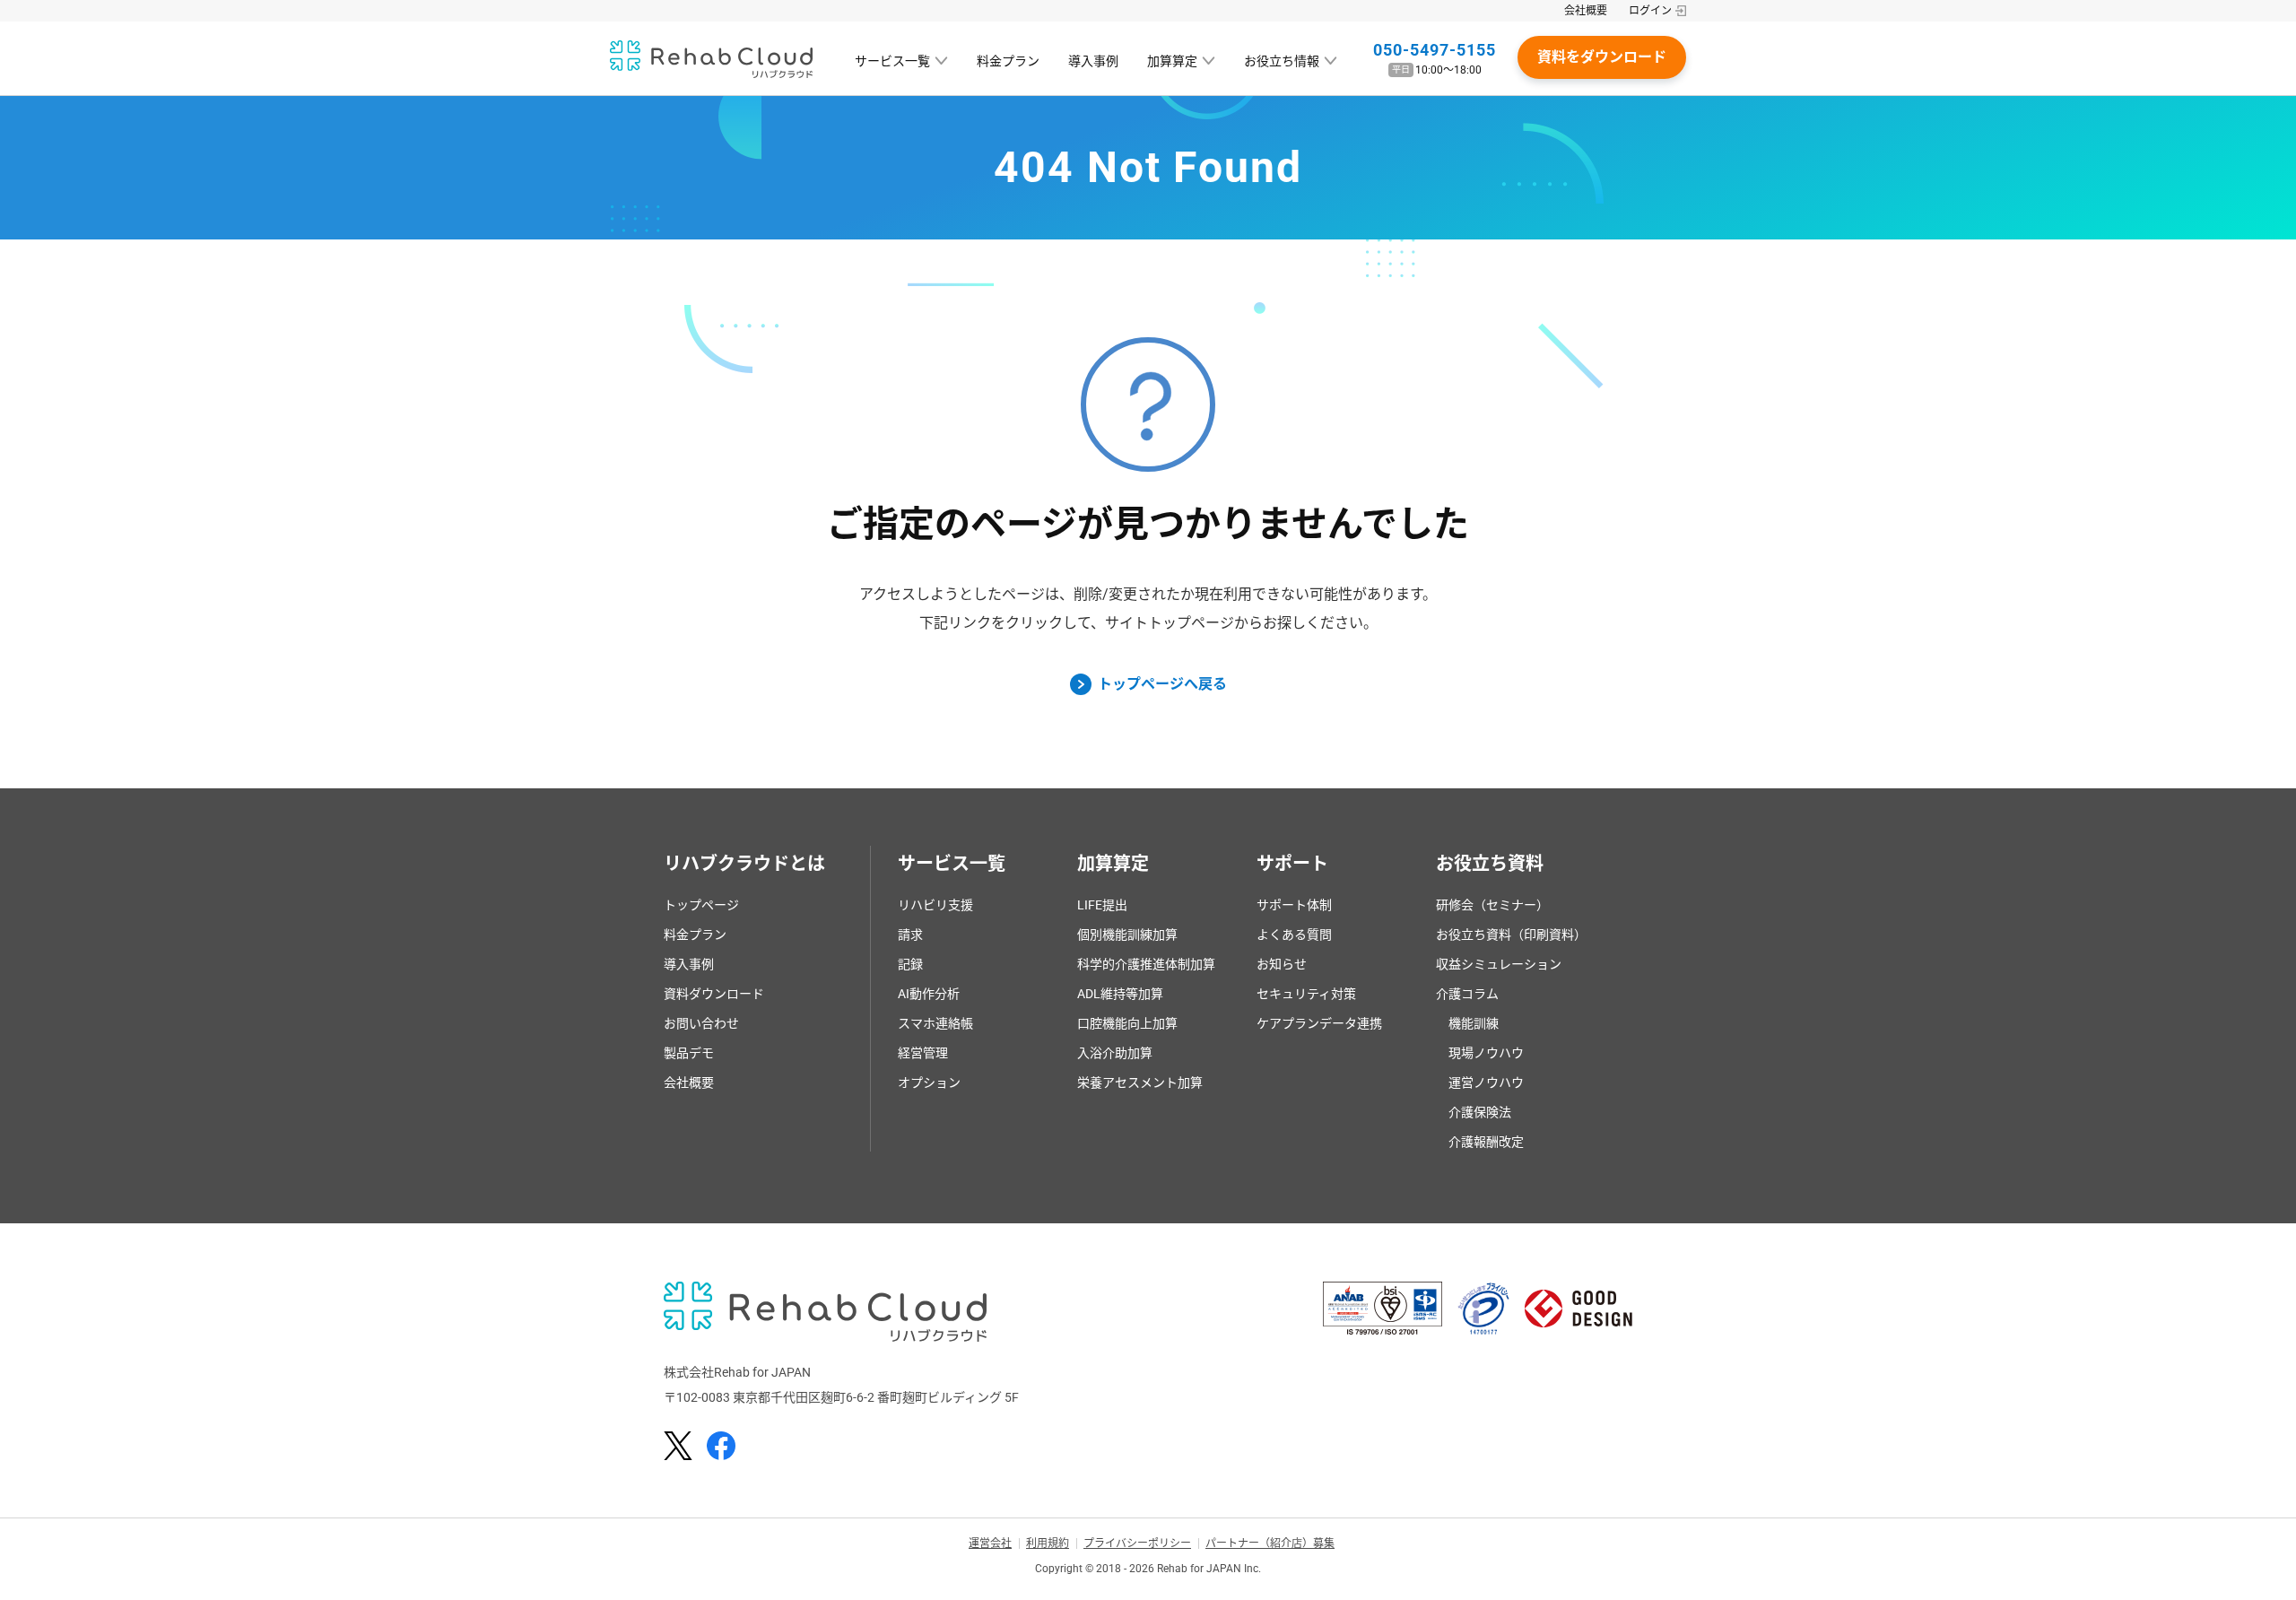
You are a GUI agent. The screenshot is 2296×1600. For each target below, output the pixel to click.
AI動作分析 (929, 994)
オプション (929, 1083)
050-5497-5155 (1435, 50)
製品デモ (689, 1053)
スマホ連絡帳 (935, 1023)
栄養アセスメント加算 (1140, 1083)
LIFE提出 (1102, 905)
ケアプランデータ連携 (1319, 1023)
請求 (910, 935)
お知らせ (1282, 964)
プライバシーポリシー (1137, 1543)
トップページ (701, 905)
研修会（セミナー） (1492, 905)
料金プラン (1008, 61)
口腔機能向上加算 (1127, 1023)
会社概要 (1586, 11)
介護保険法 (1480, 1112)
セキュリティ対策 (1306, 994)
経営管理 (923, 1053)
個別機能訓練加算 (1127, 935)
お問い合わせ (701, 1023)
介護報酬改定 (1486, 1142)
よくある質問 (1294, 935)
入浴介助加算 (1115, 1053)
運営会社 (990, 1543)
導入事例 (1093, 61)
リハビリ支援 (935, 905)
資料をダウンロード (1602, 57)
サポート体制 (1294, 905)
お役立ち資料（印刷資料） (1511, 935)
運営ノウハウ (1486, 1083)
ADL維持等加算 (1120, 994)
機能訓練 (1474, 1023)
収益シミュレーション (1499, 964)
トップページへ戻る (1162, 684)
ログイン (1650, 11)
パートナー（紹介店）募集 (1270, 1543)
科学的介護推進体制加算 (1146, 964)
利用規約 (1048, 1543)
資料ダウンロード (714, 994)
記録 (910, 964)
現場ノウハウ (1486, 1053)
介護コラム (1467, 994)
